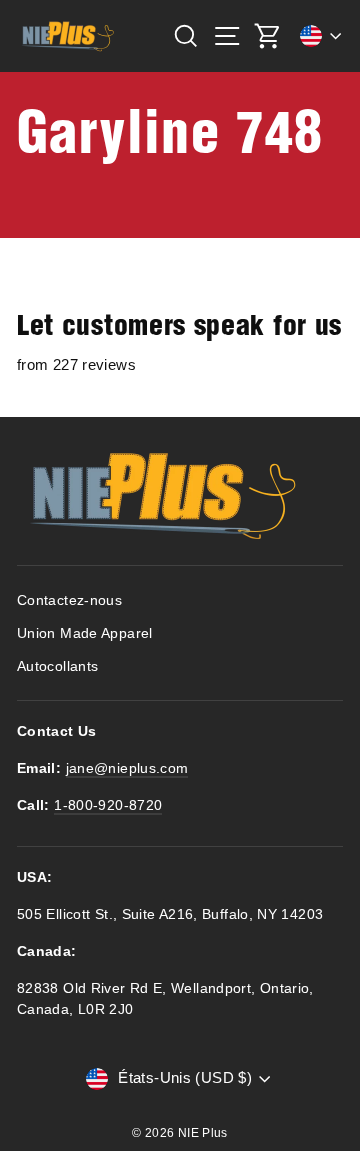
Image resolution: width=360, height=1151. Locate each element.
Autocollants (57, 666)
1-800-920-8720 (108, 805)
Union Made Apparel (85, 633)
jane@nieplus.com (127, 768)
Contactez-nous (69, 600)
